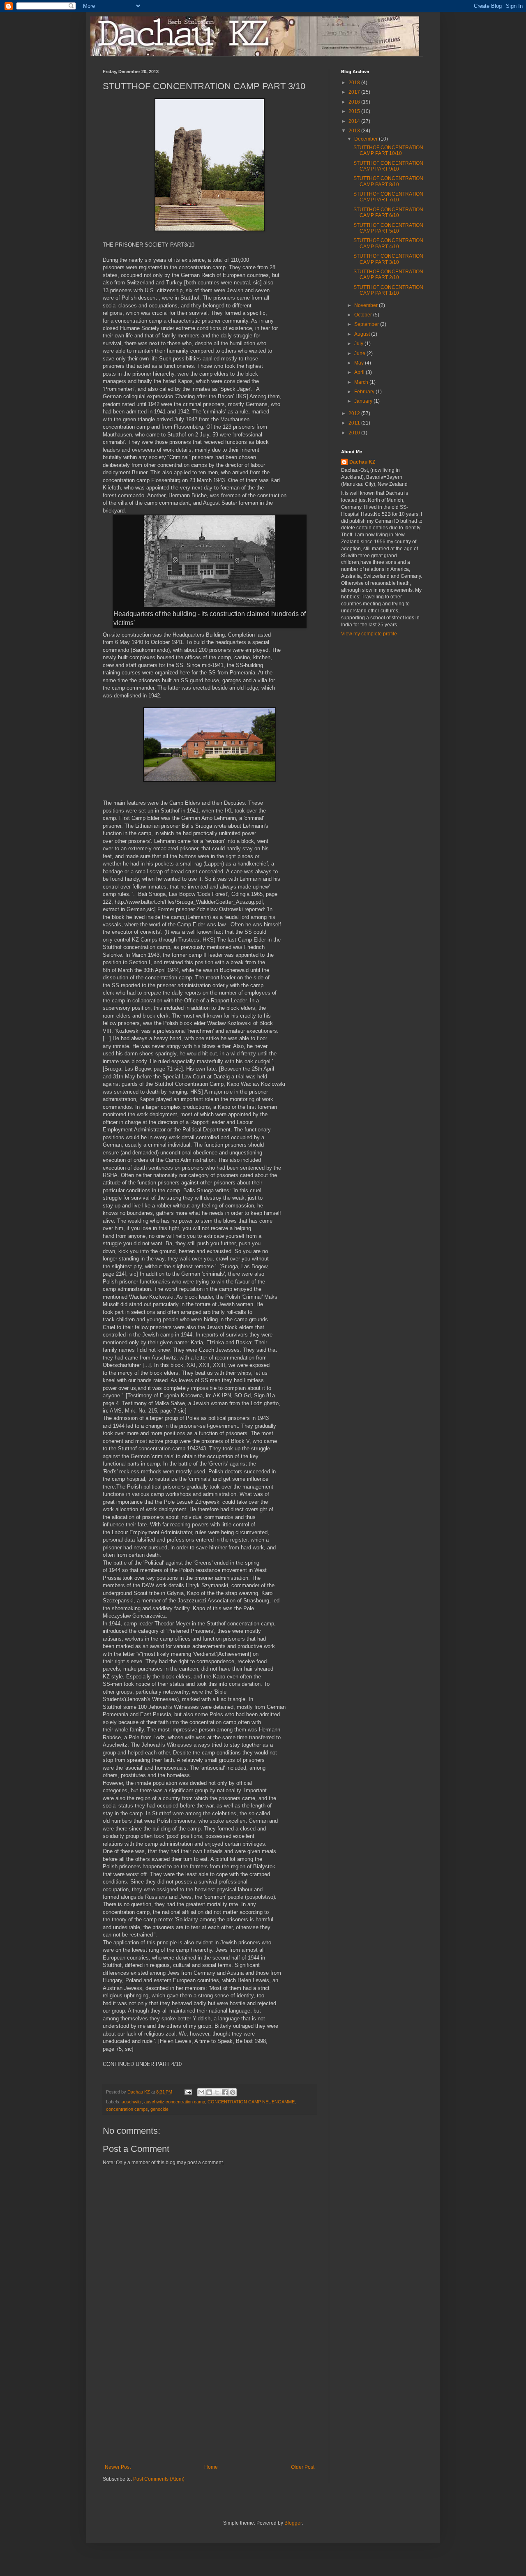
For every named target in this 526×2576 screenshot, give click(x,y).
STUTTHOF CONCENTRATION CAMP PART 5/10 (388, 228)
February (365, 392)
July (359, 344)
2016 (355, 102)
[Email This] (201, 2092)
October (364, 315)
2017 (355, 92)
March (362, 382)
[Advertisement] (210, 2403)
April (360, 372)
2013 (355, 131)
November (367, 305)
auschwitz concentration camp (175, 2102)
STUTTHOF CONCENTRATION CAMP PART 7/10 (388, 197)
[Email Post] (188, 2092)
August (363, 334)
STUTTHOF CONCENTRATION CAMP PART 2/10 (388, 275)
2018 (355, 83)
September (367, 324)
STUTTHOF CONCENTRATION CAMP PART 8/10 (388, 181)
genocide (159, 2109)
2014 (355, 121)
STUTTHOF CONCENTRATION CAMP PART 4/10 (388, 243)
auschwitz (132, 2102)
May (360, 363)
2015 (355, 111)
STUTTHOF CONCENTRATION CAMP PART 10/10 (388, 150)
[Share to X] (217, 2092)
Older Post (303, 2467)
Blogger (293, 2523)
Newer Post (118, 2467)
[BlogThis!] (209, 2092)
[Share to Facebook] (225, 2092)
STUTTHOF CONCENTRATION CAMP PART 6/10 (388, 212)
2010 (355, 433)
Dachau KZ (362, 462)
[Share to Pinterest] (233, 2092)
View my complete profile (369, 634)
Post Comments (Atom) (159, 2479)
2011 (355, 423)
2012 (355, 413)
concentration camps (127, 2109)
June (360, 353)
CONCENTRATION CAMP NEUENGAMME (251, 2102)
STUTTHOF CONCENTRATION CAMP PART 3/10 (388, 259)
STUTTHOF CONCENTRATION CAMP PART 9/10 (388, 166)
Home (211, 2467)
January (364, 401)
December (367, 139)
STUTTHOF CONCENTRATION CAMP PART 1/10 (388, 290)
